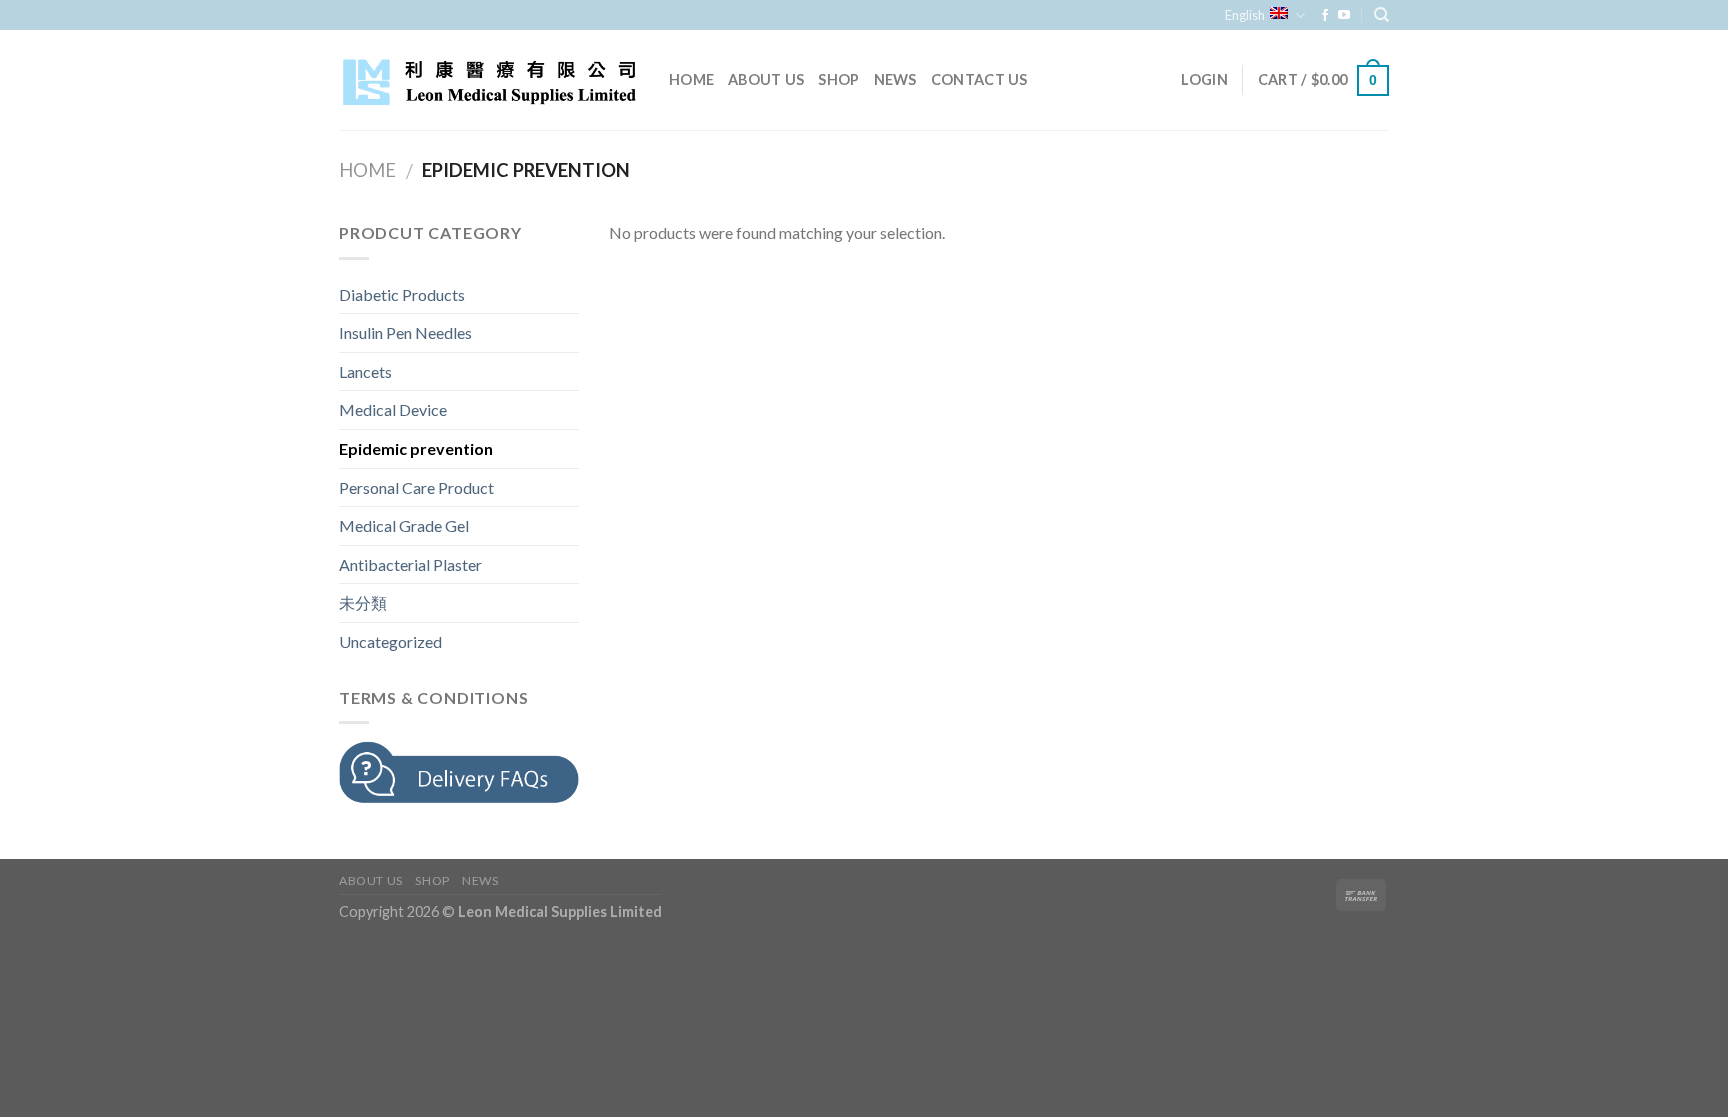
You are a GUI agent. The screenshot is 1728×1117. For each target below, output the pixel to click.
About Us (766, 79)
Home (691, 79)
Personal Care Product (416, 487)
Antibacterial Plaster (410, 564)
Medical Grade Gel (404, 525)
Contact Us (979, 79)
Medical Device (393, 409)
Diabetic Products (402, 294)
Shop (838, 79)
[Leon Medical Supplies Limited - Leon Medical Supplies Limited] (489, 80)
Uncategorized (390, 641)
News (895, 79)
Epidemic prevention (416, 448)
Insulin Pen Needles (405, 332)
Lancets (365, 371)
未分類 (363, 602)
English (1245, 15)
